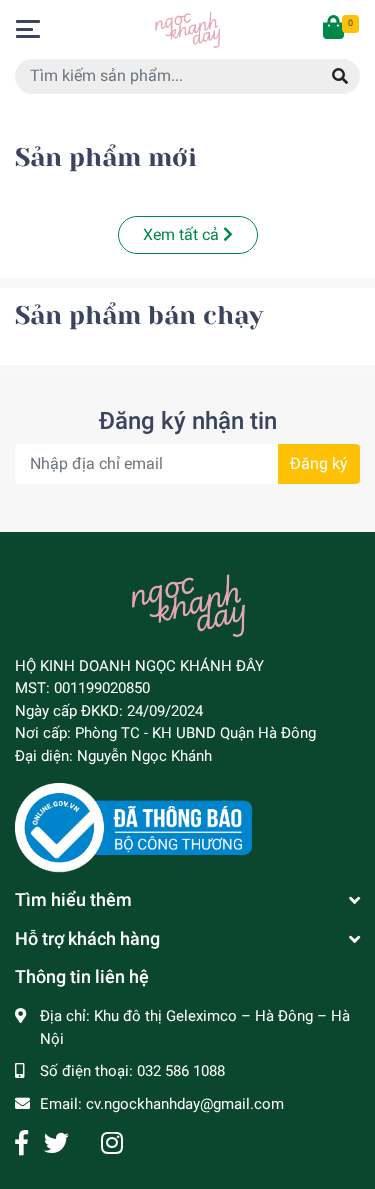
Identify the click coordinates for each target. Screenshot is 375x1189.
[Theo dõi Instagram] (112, 1143)
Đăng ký (319, 463)
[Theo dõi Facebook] (21, 1143)
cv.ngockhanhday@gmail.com (185, 1104)
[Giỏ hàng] (335, 29)
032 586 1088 (181, 1071)
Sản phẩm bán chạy (139, 315)
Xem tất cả (183, 234)
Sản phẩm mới (106, 157)
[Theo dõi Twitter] (56, 1143)
